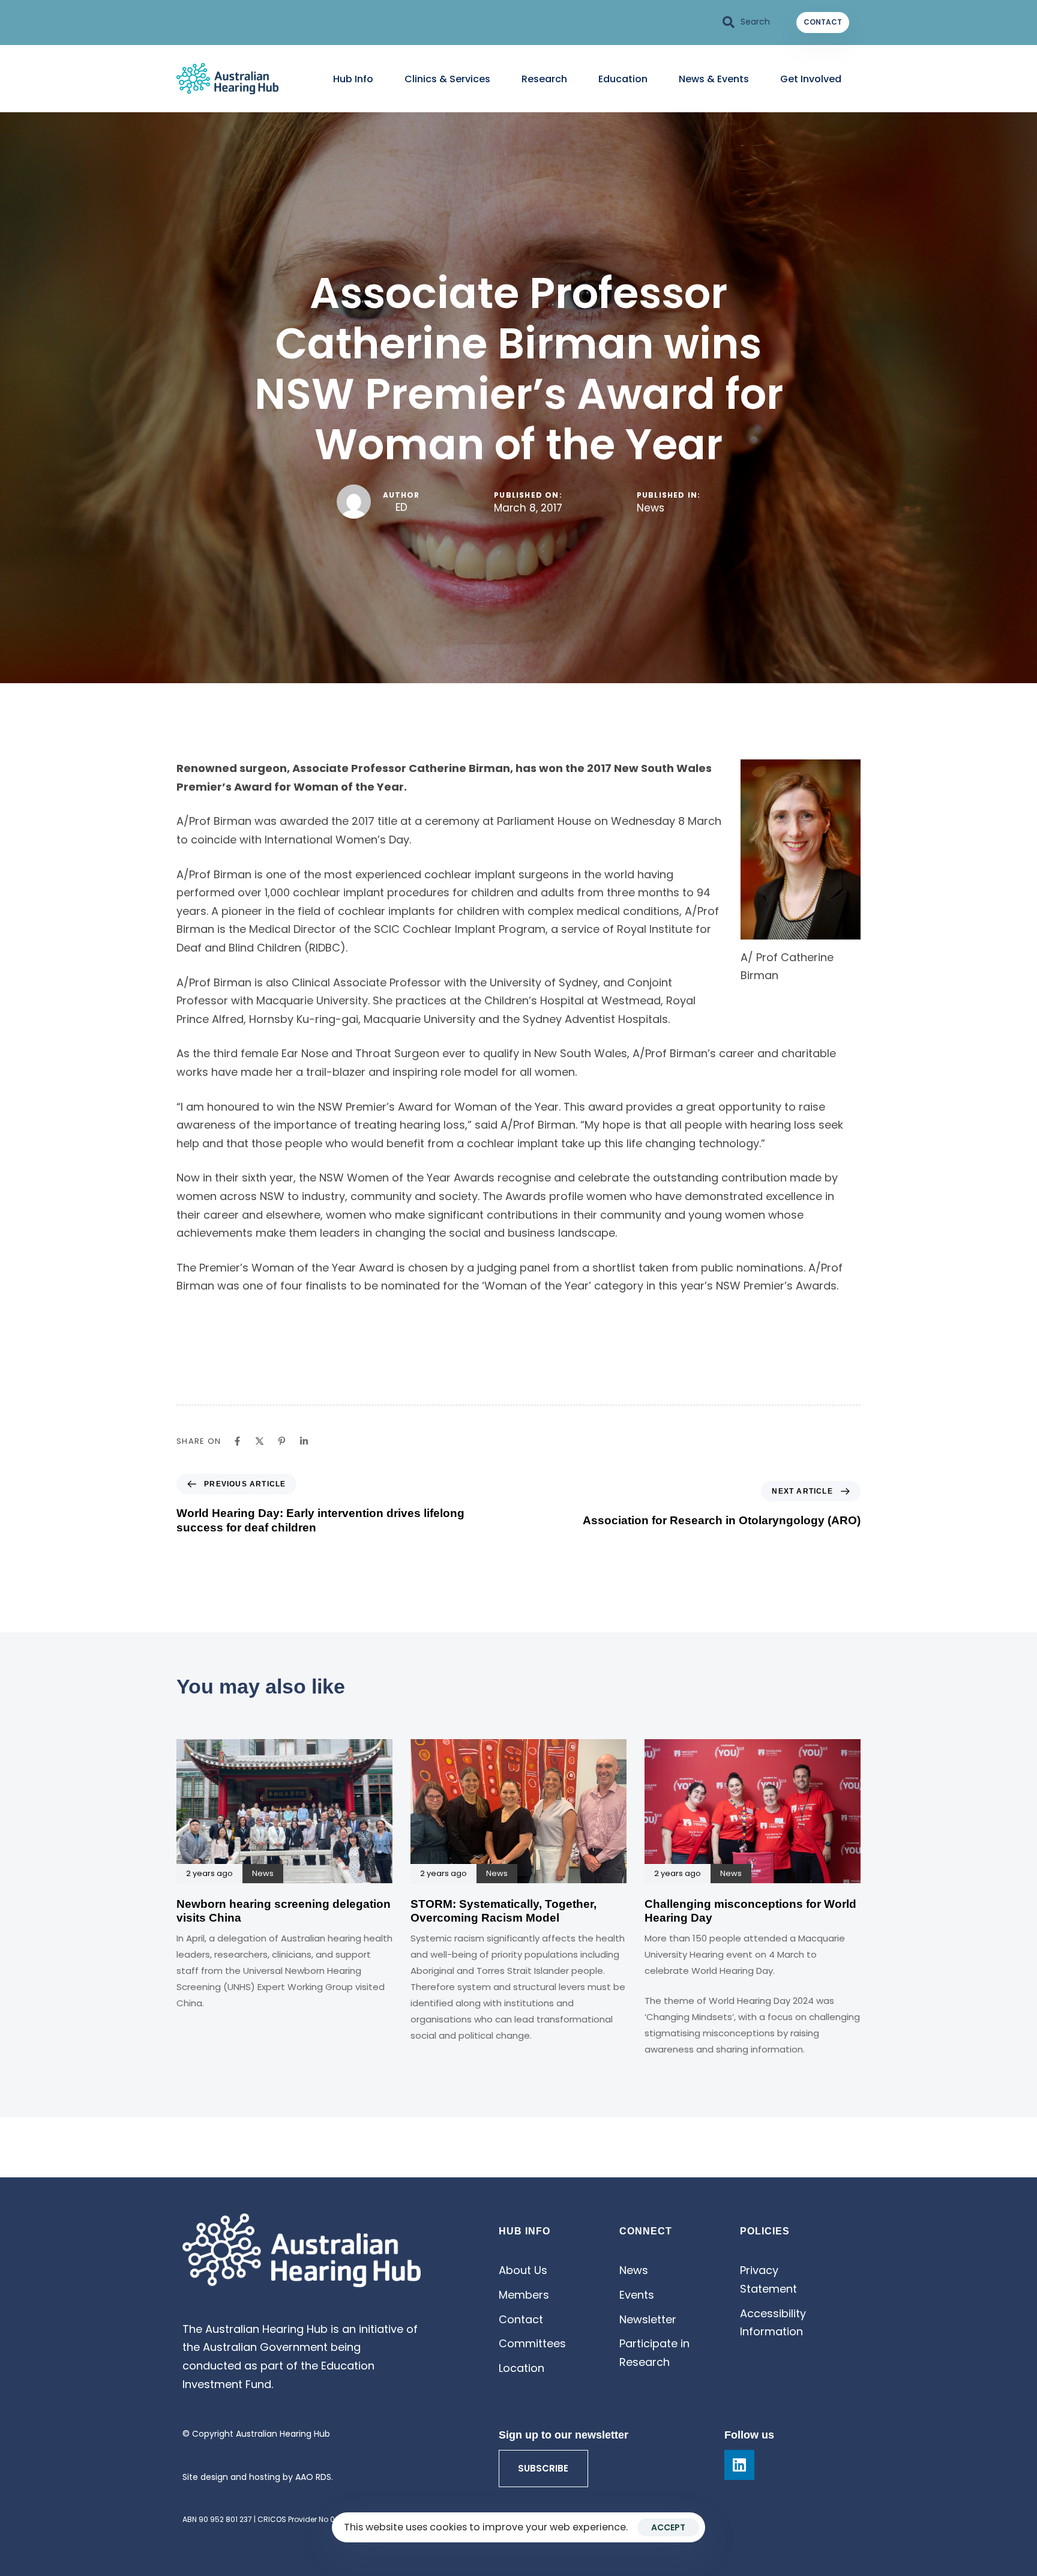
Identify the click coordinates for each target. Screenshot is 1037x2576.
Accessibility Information (773, 2323)
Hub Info (353, 79)
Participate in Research (654, 2353)
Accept (668, 2527)
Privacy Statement (768, 2279)
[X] (260, 1441)
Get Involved (811, 79)
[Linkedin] (304, 1441)
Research (544, 79)
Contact (521, 2319)
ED (401, 507)
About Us (523, 2270)
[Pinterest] (282, 1441)
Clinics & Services (447, 79)
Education (623, 79)
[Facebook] (237, 1441)
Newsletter (648, 2319)
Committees (532, 2343)
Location (522, 2368)
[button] (747, 22)
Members (524, 2295)
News (651, 508)
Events (637, 2295)
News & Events (714, 79)
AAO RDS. (314, 2477)
